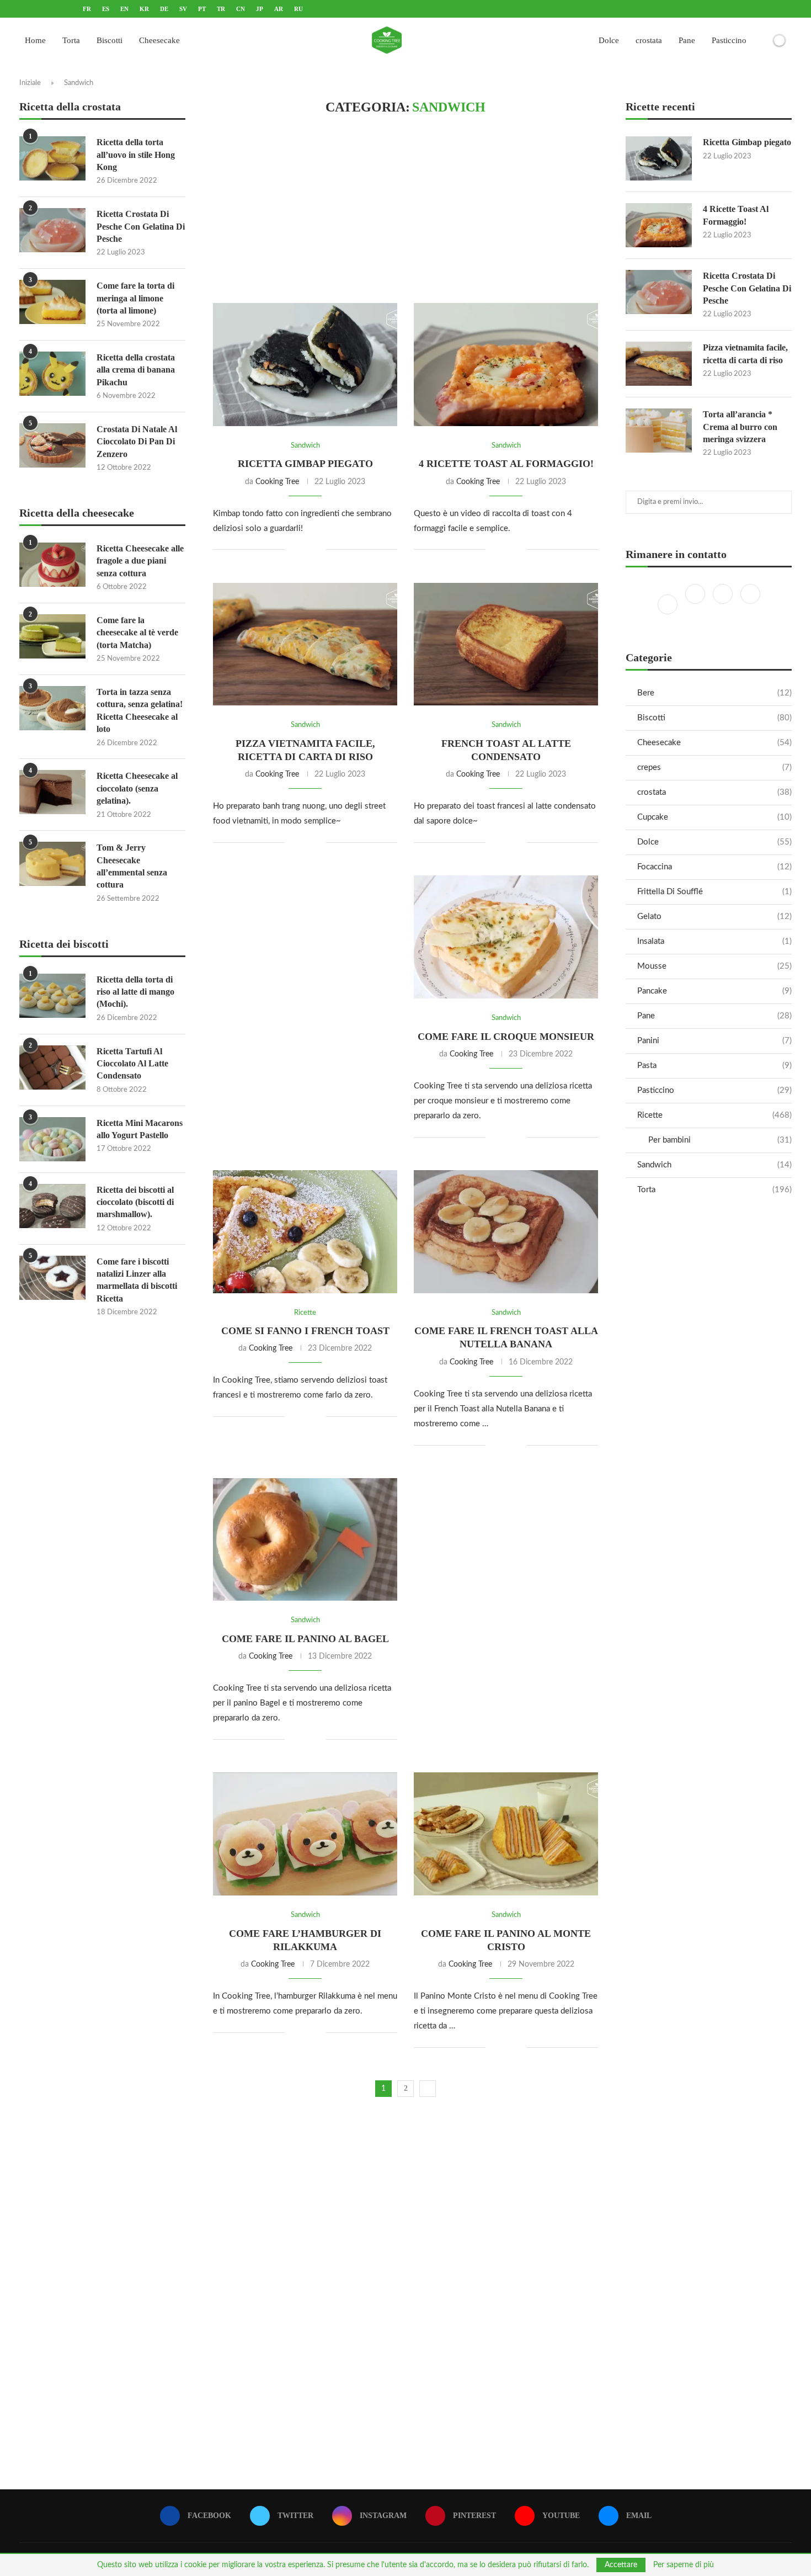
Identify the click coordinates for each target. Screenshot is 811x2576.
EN (124, 9)
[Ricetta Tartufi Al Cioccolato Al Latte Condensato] (52, 1067)
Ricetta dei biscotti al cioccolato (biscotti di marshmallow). (135, 1202)
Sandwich (714, 1165)
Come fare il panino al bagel (305, 1639)
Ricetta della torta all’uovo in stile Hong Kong (136, 155)
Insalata (714, 941)
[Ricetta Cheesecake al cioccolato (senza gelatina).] (52, 792)
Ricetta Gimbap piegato (305, 464)
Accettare (621, 2565)
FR (87, 9)
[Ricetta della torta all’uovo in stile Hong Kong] (52, 158)
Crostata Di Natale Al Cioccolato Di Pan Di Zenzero (137, 442)
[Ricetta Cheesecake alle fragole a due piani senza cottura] (52, 565)
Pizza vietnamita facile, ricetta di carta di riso (745, 354)
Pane (687, 40)
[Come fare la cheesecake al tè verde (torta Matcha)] (52, 636)
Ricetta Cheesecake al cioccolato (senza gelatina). (137, 788)
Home (35, 40)
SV (183, 9)
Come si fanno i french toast (305, 1331)
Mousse (714, 966)
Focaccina (714, 867)
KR (144, 9)
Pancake (714, 991)
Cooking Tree (277, 482)
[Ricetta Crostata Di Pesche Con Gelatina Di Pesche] (659, 292)
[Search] (760, 40)
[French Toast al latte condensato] (506, 644)
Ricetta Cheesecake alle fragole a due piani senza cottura (140, 561)
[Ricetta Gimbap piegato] (305, 365)
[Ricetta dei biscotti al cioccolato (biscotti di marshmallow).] (52, 1206)
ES (106, 9)
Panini (714, 1041)
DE (164, 9)
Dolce (609, 40)
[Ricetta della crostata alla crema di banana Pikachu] (52, 374)
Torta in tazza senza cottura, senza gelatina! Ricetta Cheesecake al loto (140, 710)
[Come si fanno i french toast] (305, 1232)
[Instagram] (724, 604)
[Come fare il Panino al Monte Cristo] (506, 1834)
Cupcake (714, 817)
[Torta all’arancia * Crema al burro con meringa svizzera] (659, 431)
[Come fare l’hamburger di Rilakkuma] (305, 1834)
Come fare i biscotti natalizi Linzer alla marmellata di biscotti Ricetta (137, 1280)
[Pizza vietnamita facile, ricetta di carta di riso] (305, 644)
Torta (71, 40)
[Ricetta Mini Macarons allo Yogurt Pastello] (52, 1139)
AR (279, 9)
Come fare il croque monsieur (506, 1037)
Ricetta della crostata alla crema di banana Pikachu (136, 370)
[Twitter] (696, 604)
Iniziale (30, 83)
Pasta (714, 1066)
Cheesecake (159, 40)
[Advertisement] (405, 209)
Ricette (714, 1115)
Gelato (714, 917)
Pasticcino (729, 40)
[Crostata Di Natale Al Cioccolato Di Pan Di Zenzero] (52, 445)
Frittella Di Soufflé (714, 892)
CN (241, 9)
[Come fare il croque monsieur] (506, 937)
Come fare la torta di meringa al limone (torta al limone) (135, 298)
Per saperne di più (684, 2565)
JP (260, 9)
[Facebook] (669, 604)
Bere (714, 693)
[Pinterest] (750, 604)
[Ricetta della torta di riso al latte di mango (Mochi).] (52, 996)
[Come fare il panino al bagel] (305, 1540)
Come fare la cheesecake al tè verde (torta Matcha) (137, 633)
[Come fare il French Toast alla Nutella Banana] (506, 1232)
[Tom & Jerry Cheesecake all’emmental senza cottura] (52, 864)
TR (221, 9)
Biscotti (110, 40)
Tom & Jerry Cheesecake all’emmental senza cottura (132, 866)
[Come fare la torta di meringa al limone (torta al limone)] (52, 302)
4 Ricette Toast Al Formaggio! (506, 464)
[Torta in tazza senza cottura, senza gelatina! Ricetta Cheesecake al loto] (52, 708)
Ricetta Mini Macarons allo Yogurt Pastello (140, 1129)
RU (298, 9)
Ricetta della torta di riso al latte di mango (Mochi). (135, 992)
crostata (649, 40)
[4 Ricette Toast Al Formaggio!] (506, 365)
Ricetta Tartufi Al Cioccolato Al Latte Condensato (132, 1064)
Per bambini (720, 1140)
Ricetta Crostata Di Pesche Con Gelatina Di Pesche (747, 288)
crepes (714, 768)
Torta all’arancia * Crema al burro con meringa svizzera (740, 427)
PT (202, 9)
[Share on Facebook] (301, 550)
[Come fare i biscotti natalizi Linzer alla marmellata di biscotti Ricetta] (52, 1278)
